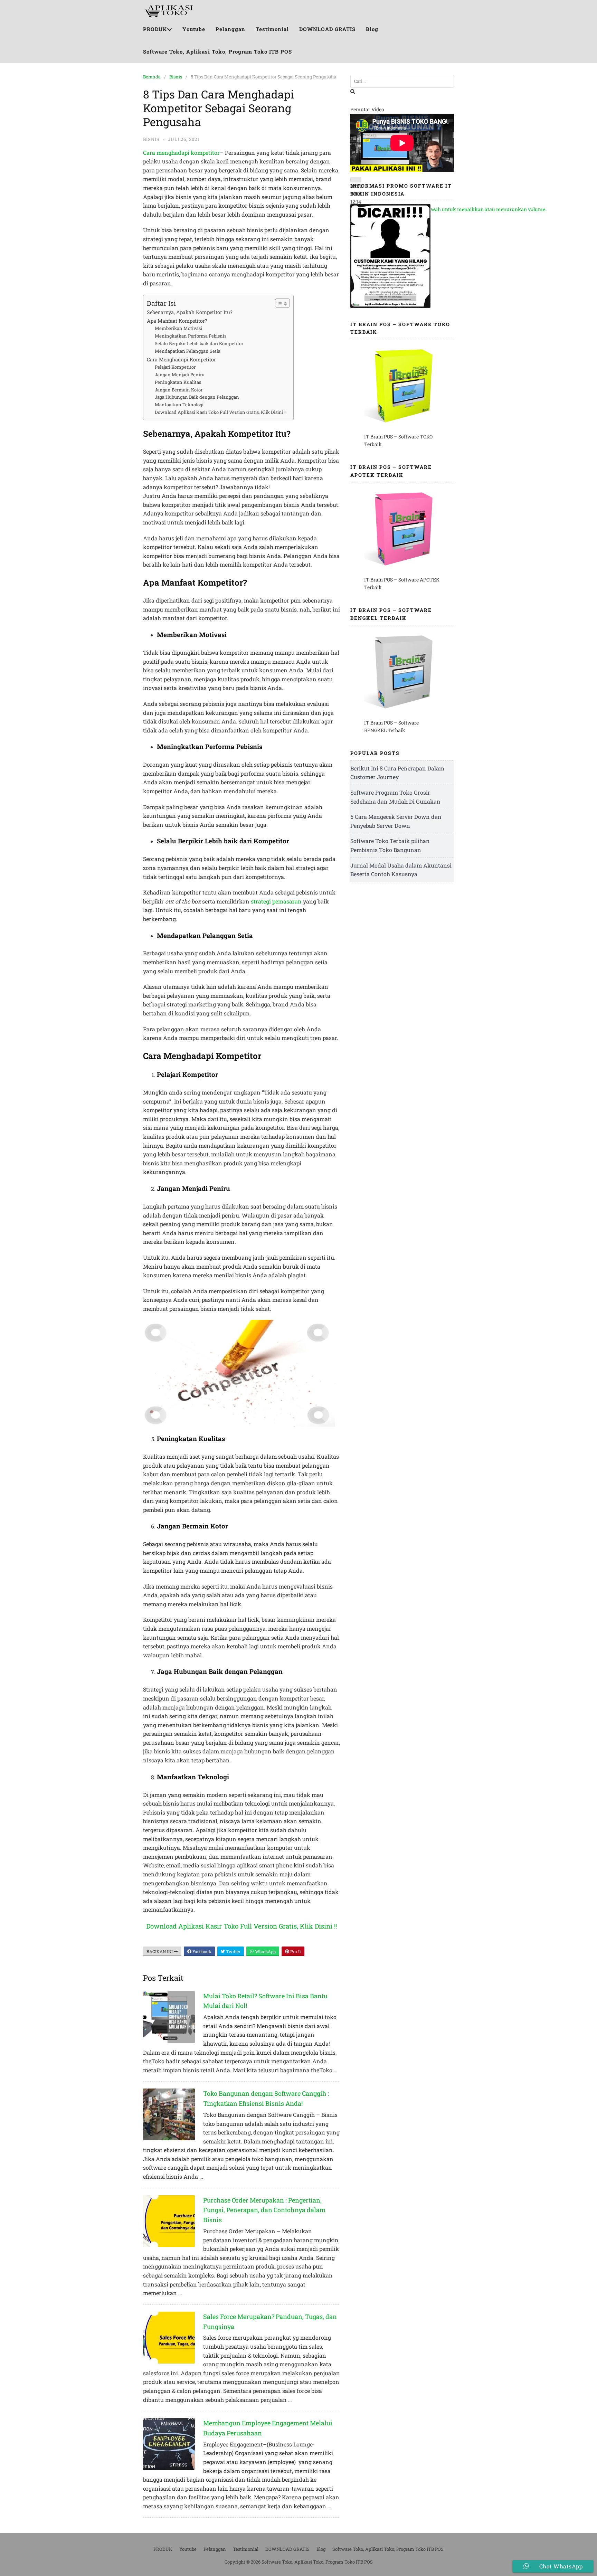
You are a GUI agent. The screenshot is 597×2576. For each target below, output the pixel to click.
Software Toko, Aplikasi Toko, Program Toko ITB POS (217, 51)
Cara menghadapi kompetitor (181, 153)
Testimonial (272, 29)
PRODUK (155, 29)
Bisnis (176, 77)
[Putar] (356, 180)
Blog (372, 29)
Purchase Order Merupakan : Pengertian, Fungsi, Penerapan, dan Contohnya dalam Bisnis (264, 2210)
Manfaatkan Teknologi (179, 405)
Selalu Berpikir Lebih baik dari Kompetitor (199, 343)
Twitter (233, 1951)
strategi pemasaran (276, 901)
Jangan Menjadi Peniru (180, 375)
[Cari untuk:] (402, 81)
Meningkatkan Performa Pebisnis (191, 336)
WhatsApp (265, 1951)
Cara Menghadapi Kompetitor (181, 359)
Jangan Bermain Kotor (179, 390)
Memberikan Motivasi (178, 328)
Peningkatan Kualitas (178, 382)
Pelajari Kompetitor (175, 367)
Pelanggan (230, 29)
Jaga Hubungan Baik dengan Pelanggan (197, 397)
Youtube (194, 29)
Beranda (152, 77)
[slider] (454, 209)
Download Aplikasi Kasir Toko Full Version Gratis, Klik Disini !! (221, 412)
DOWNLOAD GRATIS (327, 29)
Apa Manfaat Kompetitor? (177, 321)
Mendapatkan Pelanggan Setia (188, 351)
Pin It (295, 1951)
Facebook (201, 1951)
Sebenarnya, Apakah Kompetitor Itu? (190, 312)
